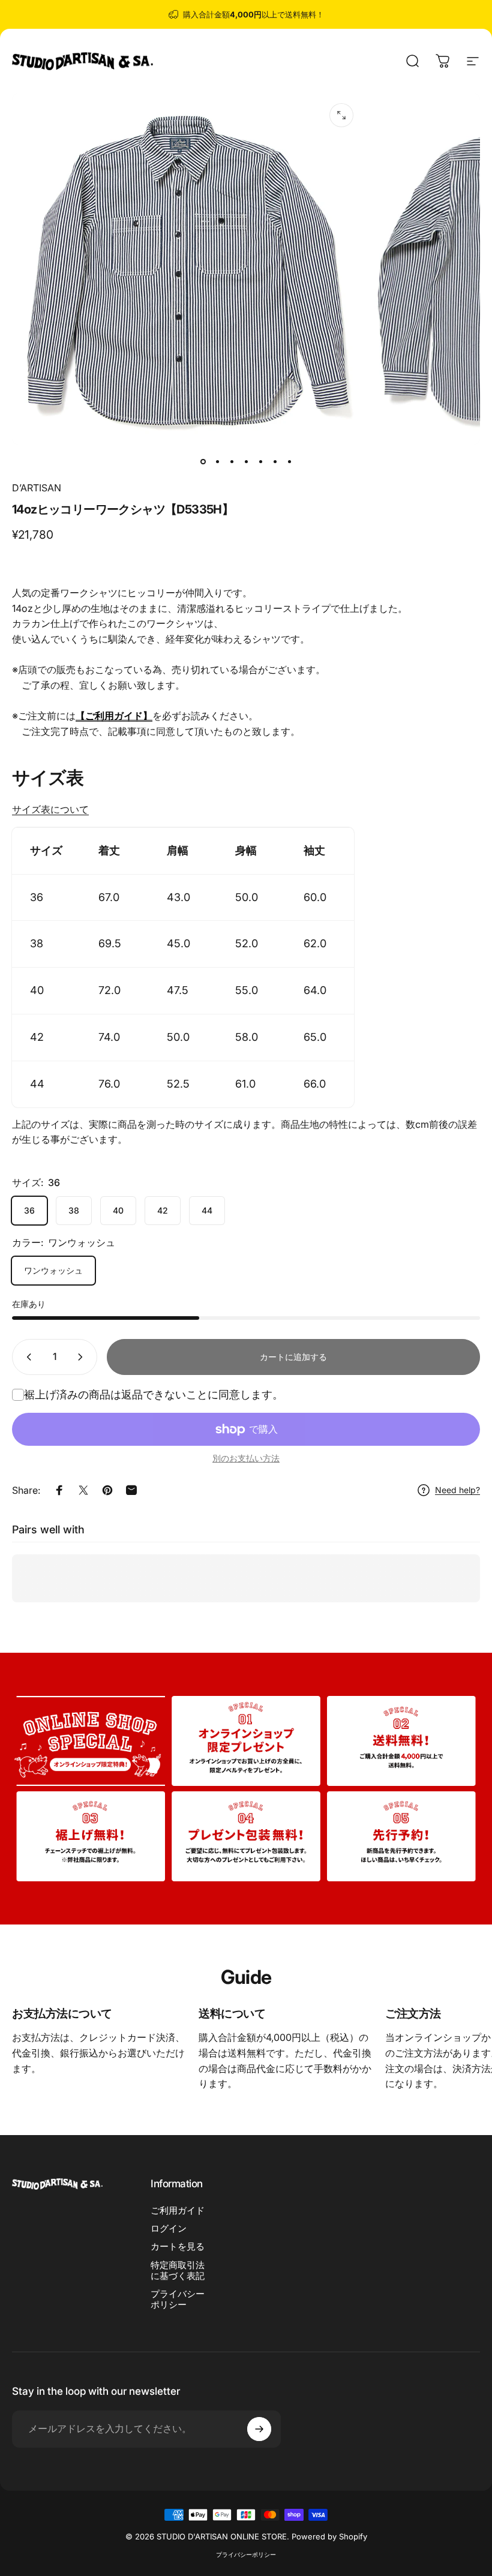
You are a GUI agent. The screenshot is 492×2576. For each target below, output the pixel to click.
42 (163, 1210)
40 (118, 1210)
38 (74, 1210)
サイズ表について (50, 809)
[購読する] (259, 2429)
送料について (232, 2013)
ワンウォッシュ (53, 1270)
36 (29, 1210)
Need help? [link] (457, 1490)
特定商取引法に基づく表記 (178, 2271)
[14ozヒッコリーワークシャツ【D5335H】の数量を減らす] (26, 1357)
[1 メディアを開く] (341, 115)
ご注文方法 (413, 2013)
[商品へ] (203, 461)
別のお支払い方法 (246, 1458)
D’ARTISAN (37, 488)
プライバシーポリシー (178, 2299)
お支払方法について (62, 2013)
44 (207, 1210)
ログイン (169, 2229)
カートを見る (178, 2247)
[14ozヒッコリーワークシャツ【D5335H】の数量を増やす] (83, 1357)
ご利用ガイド (178, 2211)
